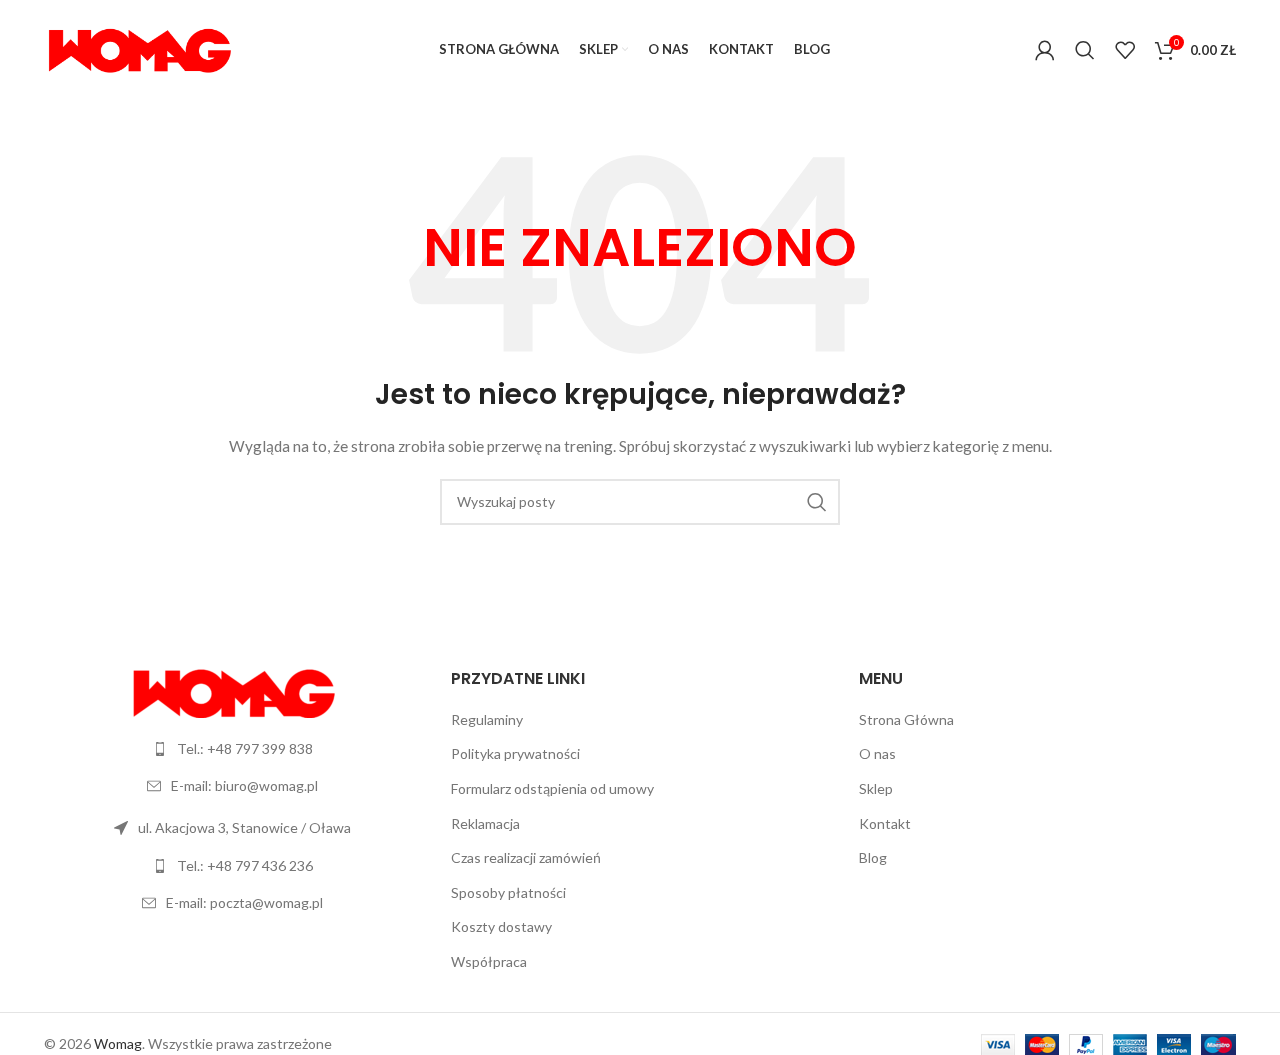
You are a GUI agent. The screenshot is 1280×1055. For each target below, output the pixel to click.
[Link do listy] (232, 749)
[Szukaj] (1085, 50)
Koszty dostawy (501, 926)
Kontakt (885, 823)
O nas (877, 753)
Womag (118, 1043)
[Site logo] (139, 48)
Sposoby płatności (508, 892)
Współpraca (489, 961)
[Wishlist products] (1125, 50)
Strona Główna (906, 719)
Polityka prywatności (515, 753)
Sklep (876, 788)
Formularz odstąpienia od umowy (552, 788)
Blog (873, 857)
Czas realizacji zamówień (526, 857)
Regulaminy (487, 719)
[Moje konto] (1045, 50)
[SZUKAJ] (817, 502)
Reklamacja (485, 823)
